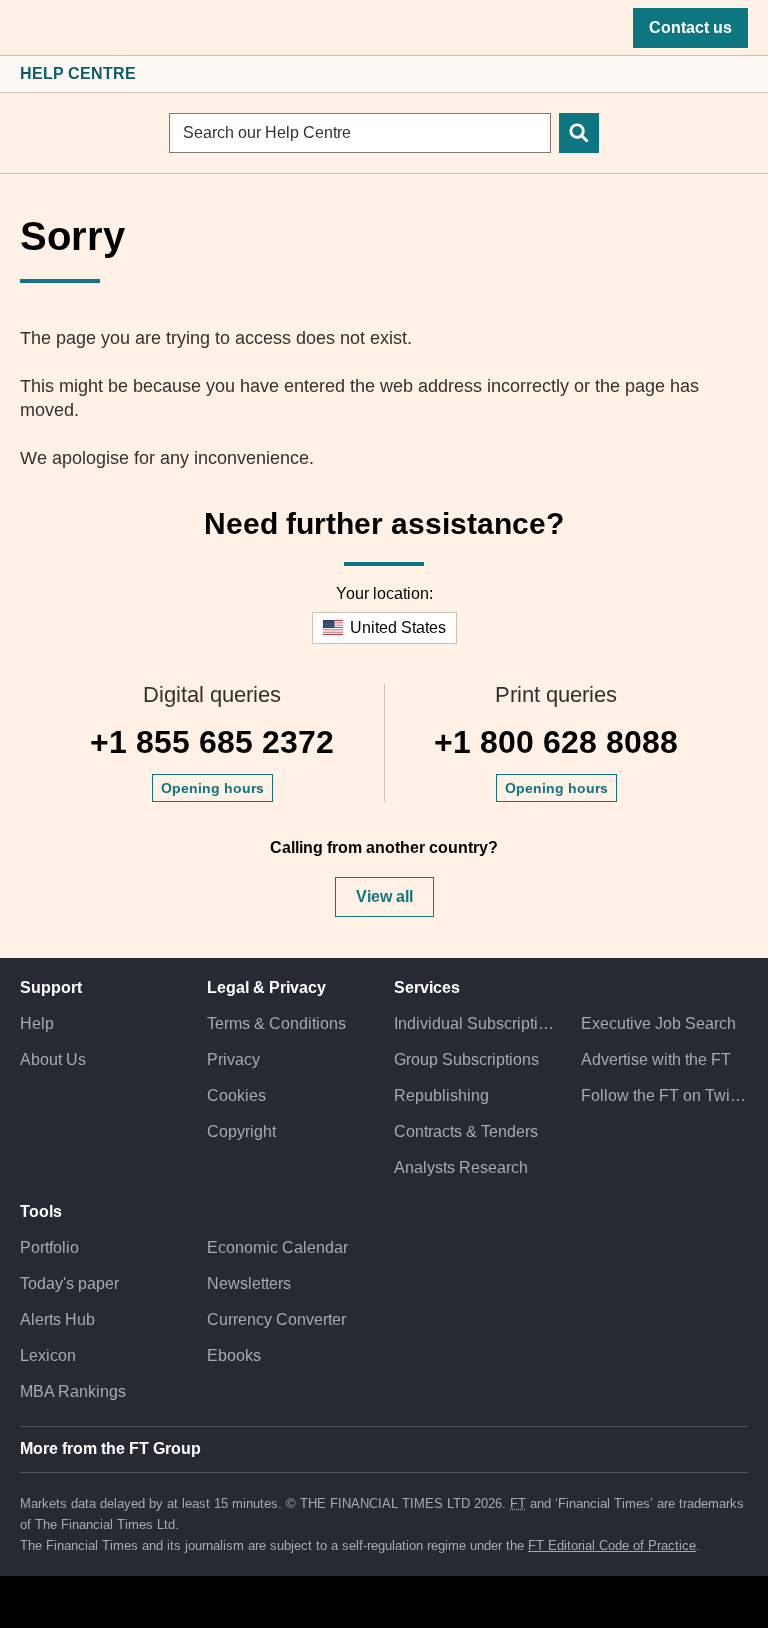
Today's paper (69, 1283)
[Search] (579, 133)
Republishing (441, 1095)
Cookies (236, 1095)
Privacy (233, 1059)
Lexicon (48, 1355)
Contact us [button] (690, 27)
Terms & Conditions (276, 1023)
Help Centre (78, 73)
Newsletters (249, 1283)
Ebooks (234, 1355)
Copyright (241, 1131)
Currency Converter (276, 1319)
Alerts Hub (57, 1319)
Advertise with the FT (656, 1059)
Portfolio (49, 1247)
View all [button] (384, 896)
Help (37, 1023)
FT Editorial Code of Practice (612, 1545)
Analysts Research (461, 1167)
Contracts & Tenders (466, 1131)
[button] (30, 28)
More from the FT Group (110, 1448)
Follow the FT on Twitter (664, 1095)
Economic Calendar (277, 1247)
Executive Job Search (658, 1023)
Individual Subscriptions (477, 1023)
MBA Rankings (73, 1391)
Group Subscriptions (466, 1059)
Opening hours (212, 788)
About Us (53, 1059)
